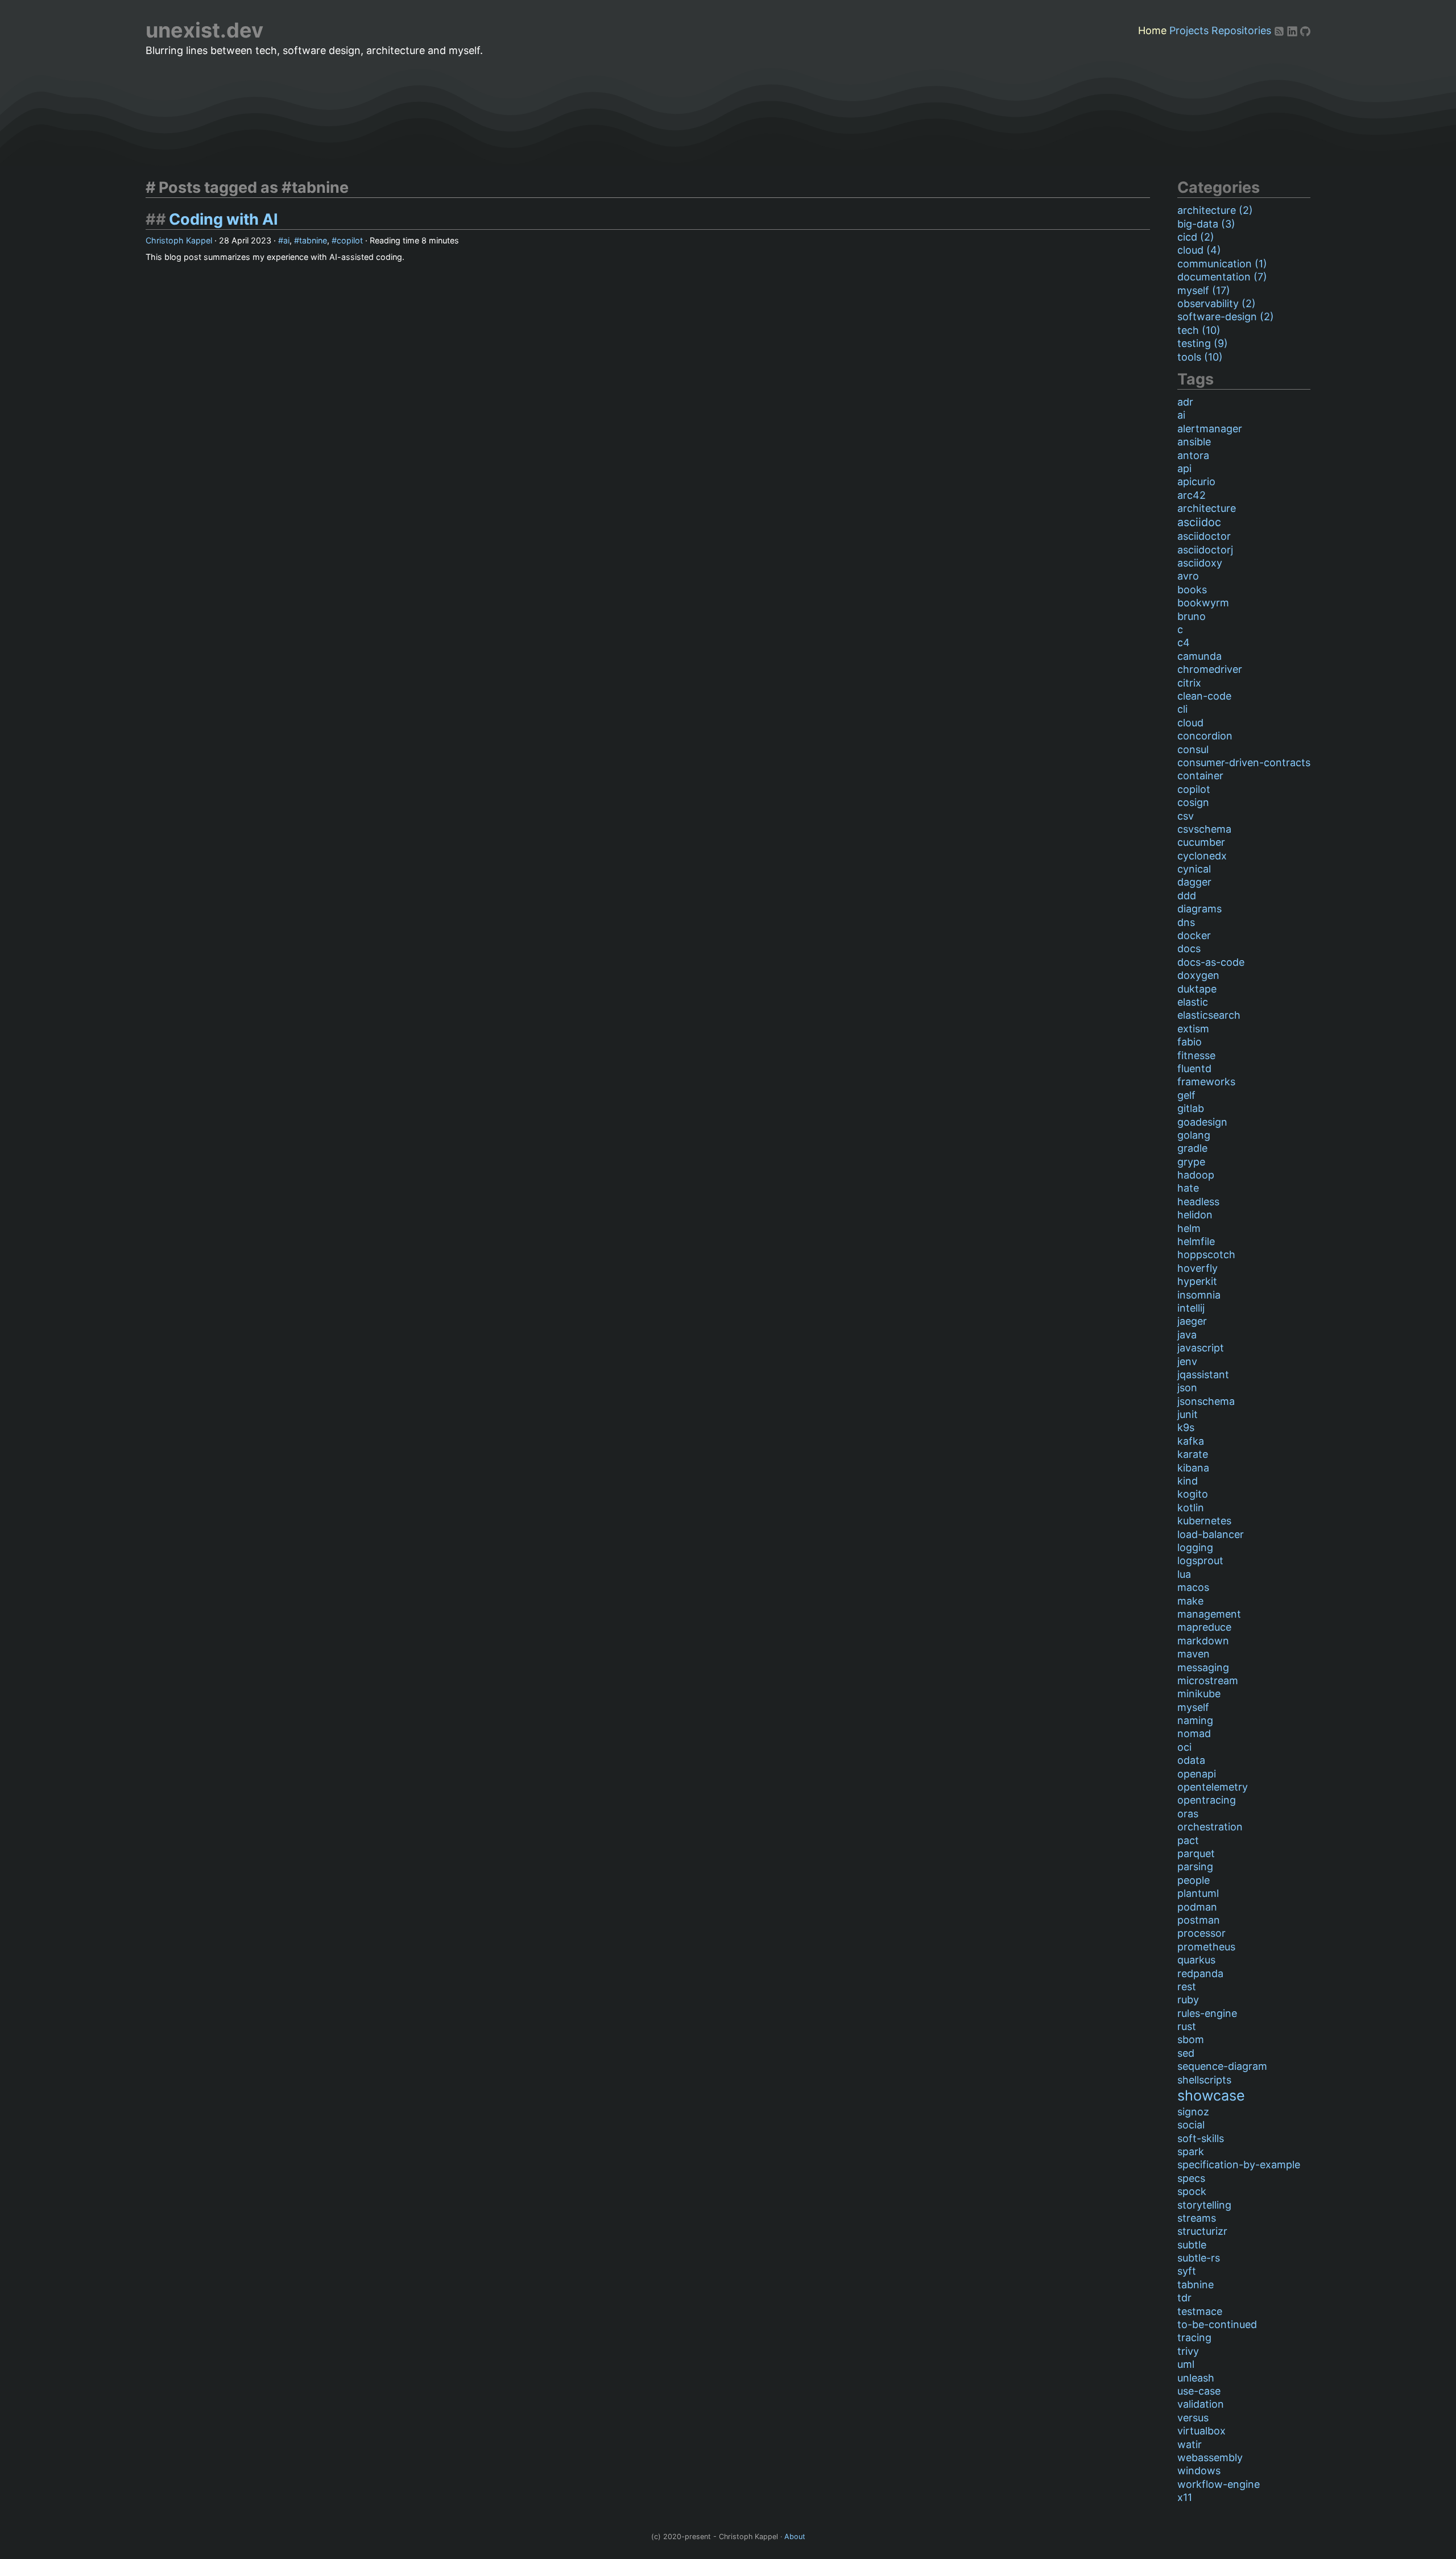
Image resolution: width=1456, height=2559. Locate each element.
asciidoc (1199, 522)
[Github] (1305, 30)
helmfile (1196, 1241)
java (1187, 1335)
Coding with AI (224, 219)
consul (1193, 749)
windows (1199, 2471)
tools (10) (1200, 357)
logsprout (1200, 1560)
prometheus (1206, 1947)
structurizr (1202, 2231)
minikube (1199, 1694)
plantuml (1198, 1893)
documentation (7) (1222, 277)
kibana (1193, 1468)
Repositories (1241, 30)
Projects (1189, 30)
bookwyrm (1203, 603)
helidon (1195, 1215)
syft (1187, 2271)
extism (1193, 1029)
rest (1187, 1987)
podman (1197, 1907)
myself (1193, 1707)
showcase (1211, 2095)
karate (1193, 1454)
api (1184, 468)
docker (1194, 935)
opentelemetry (1213, 1787)
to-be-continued (1217, 2324)
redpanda (1200, 1973)
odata (1191, 1760)
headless (1198, 1202)
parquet (1196, 1853)
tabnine (313, 240)
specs (1191, 2178)
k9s (1186, 1427)
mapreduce (1204, 1627)
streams (1197, 2218)
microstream (1208, 1680)
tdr (1184, 2298)
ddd (1187, 896)
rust (1187, 2026)
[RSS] (1281, 30)
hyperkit (1197, 1281)
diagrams (1199, 909)
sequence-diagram (1222, 2066)
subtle (1192, 2245)
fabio (1190, 1042)
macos (1193, 1587)
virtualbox (1201, 2431)
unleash (1196, 2378)
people (1194, 1880)
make (1190, 1601)
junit (1188, 1414)
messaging (1203, 1667)
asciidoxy (1200, 563)
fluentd (1194, 1068)
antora (1193, 455)
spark (1191, 2151)
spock (1192, 2191)
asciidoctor (1204, 536)
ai (286, 240)
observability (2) (1217, 303)
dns (1186, 922)
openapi (1197, 1774)
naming (1195, 1720)
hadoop (1196, 1175)
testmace (1200, 2311)
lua (1184, 1574)
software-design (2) (1226, 317)
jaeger (1192, 1321)
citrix (1189, 683)
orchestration (1210, 1827)
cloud (1190, 723)
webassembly (1210, 2457)
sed (1186, 2053)
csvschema (1204, 829)
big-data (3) (1206, 224)
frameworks (1206, 1082)
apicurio (1196, 481)
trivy (1188, 2351)
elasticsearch (1209, 1015)
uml (1186, 2364)
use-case (1199, 2391)
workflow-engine (1219, 2484)
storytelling (1204, 2205)
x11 (1185, 2497)
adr (1185, 402)
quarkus (1196, 1960)
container (1200, 776)
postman (1199, 1920)
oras (1188, 1814)
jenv (1187, 1361)
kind (1188, 1481)
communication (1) (1222, 264)
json (1187, 1388)
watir (1190, 2444)
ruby (1188, 2000)
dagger (1194, 882)
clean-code (1204, 696)
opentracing (1207, 1800)
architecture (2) (1215, 210)
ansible (1194, 442)
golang (1194, 1135)
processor (1201, 1933)
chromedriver (1210, 669)
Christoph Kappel (179, 240)
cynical (1194, 869)
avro (1188, 576)
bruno (1192, 616)
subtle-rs (1199, 2258)
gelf (1186, 1095)
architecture (1207, 508)
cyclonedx (1202, 856)
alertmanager (1210, 429)
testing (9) (1203, 343)
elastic (1193, 1002)
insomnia (1199, 1295)
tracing (1194, 2337)
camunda (1199, 656)
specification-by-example (1239, 2165)
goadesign (1202, 1122)
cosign (1193, 802)
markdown (1203, 1641)
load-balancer (1211, 1534)
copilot (350, 240)
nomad (1194, 1733)
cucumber (1201, 842)
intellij (1191, 1308)
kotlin (1191, 1508)
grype (1191, 1162)
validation (1201, 2404)
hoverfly (1198, 1268)
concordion (1205, 736)
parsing (1195, 1866)
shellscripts (1204, 2080)
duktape (1197, 989)
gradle (1192, 1148)
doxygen (1198, 975)
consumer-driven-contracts (1244, 762)
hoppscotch (1206, 1254)
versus (1193, 2418)
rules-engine (1207, 2013)
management (1209, 1614)
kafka (1191, 1441)
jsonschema (1206, 1401)
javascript (1201, 1348)
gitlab (1191, 1108)
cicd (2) (1196, 237)
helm (1189, 1228)
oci (1184, 1747)
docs (1189, 948)
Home (1152, 30)
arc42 (1192, 495)
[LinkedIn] (1294, 30)
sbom (1191, 2039)
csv (1186, 816)
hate (1188, 1188)
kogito (1193, 1494)
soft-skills (1201, 2138)
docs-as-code (1211, 962)
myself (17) (1204, 290)
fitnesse (1196, 1055)
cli (1182, 709)
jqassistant (1203, 1374)
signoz (1193, 2112)
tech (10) (1199, 330)
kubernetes (1204, 1521)
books (1192, 590)
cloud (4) (1199, 250)
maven (1194, 1654)
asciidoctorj (1205, 550)
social (1191, 2125)
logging (1195, 1547)
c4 (1184, 642)
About (795, 2537)
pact (1188, 1840)
